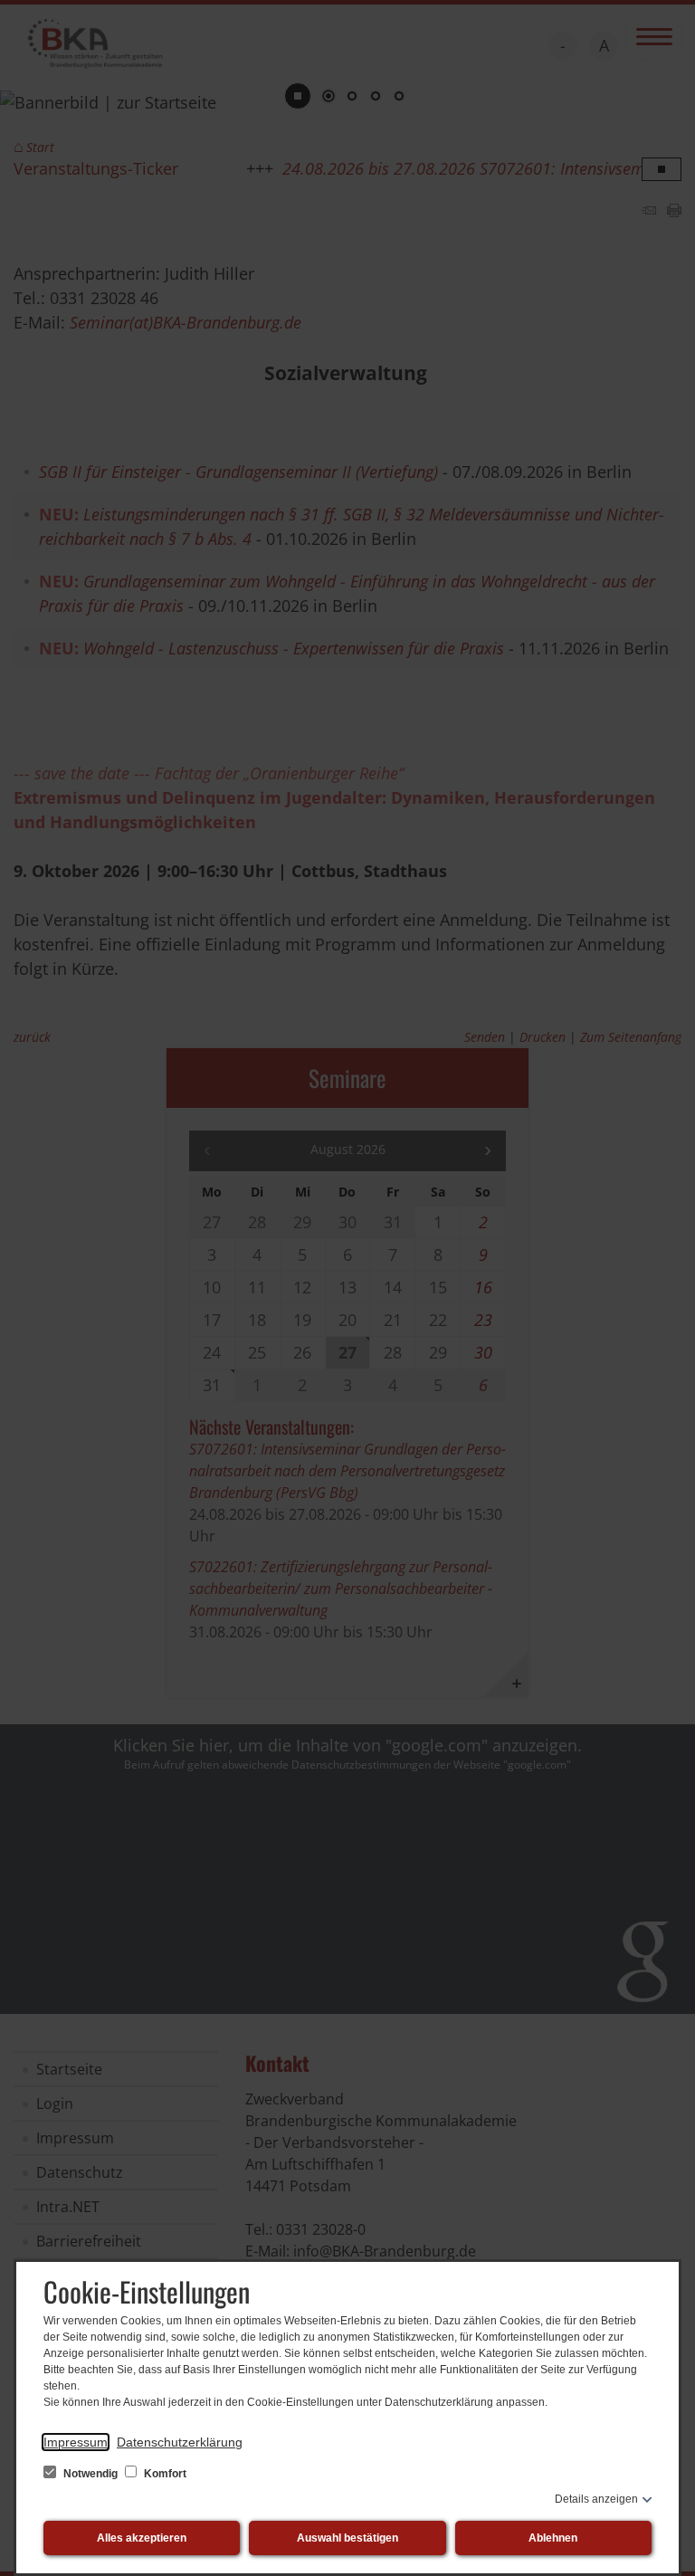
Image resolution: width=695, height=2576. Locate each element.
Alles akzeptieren (142, 2538)
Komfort (164, 2474)
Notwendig (90, 2474)
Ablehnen (553, 2538)
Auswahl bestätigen (347, 2538)
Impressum (76, 2442)
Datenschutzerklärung (180, 2442)
